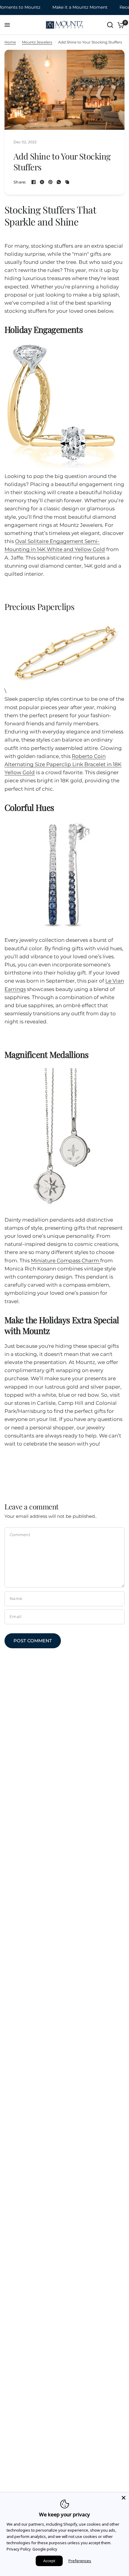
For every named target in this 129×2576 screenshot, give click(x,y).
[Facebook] (34, 182)
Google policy (45, 2549)
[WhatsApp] (59, 182)
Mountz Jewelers (37, 42)
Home (10, 42)
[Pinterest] (50, 182)
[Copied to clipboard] (67, 182)
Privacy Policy (19, 2549)
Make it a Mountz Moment (70, 7)
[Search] (110, 25)
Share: (20, 182)
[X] (42, 182)
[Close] (124, 2498)
